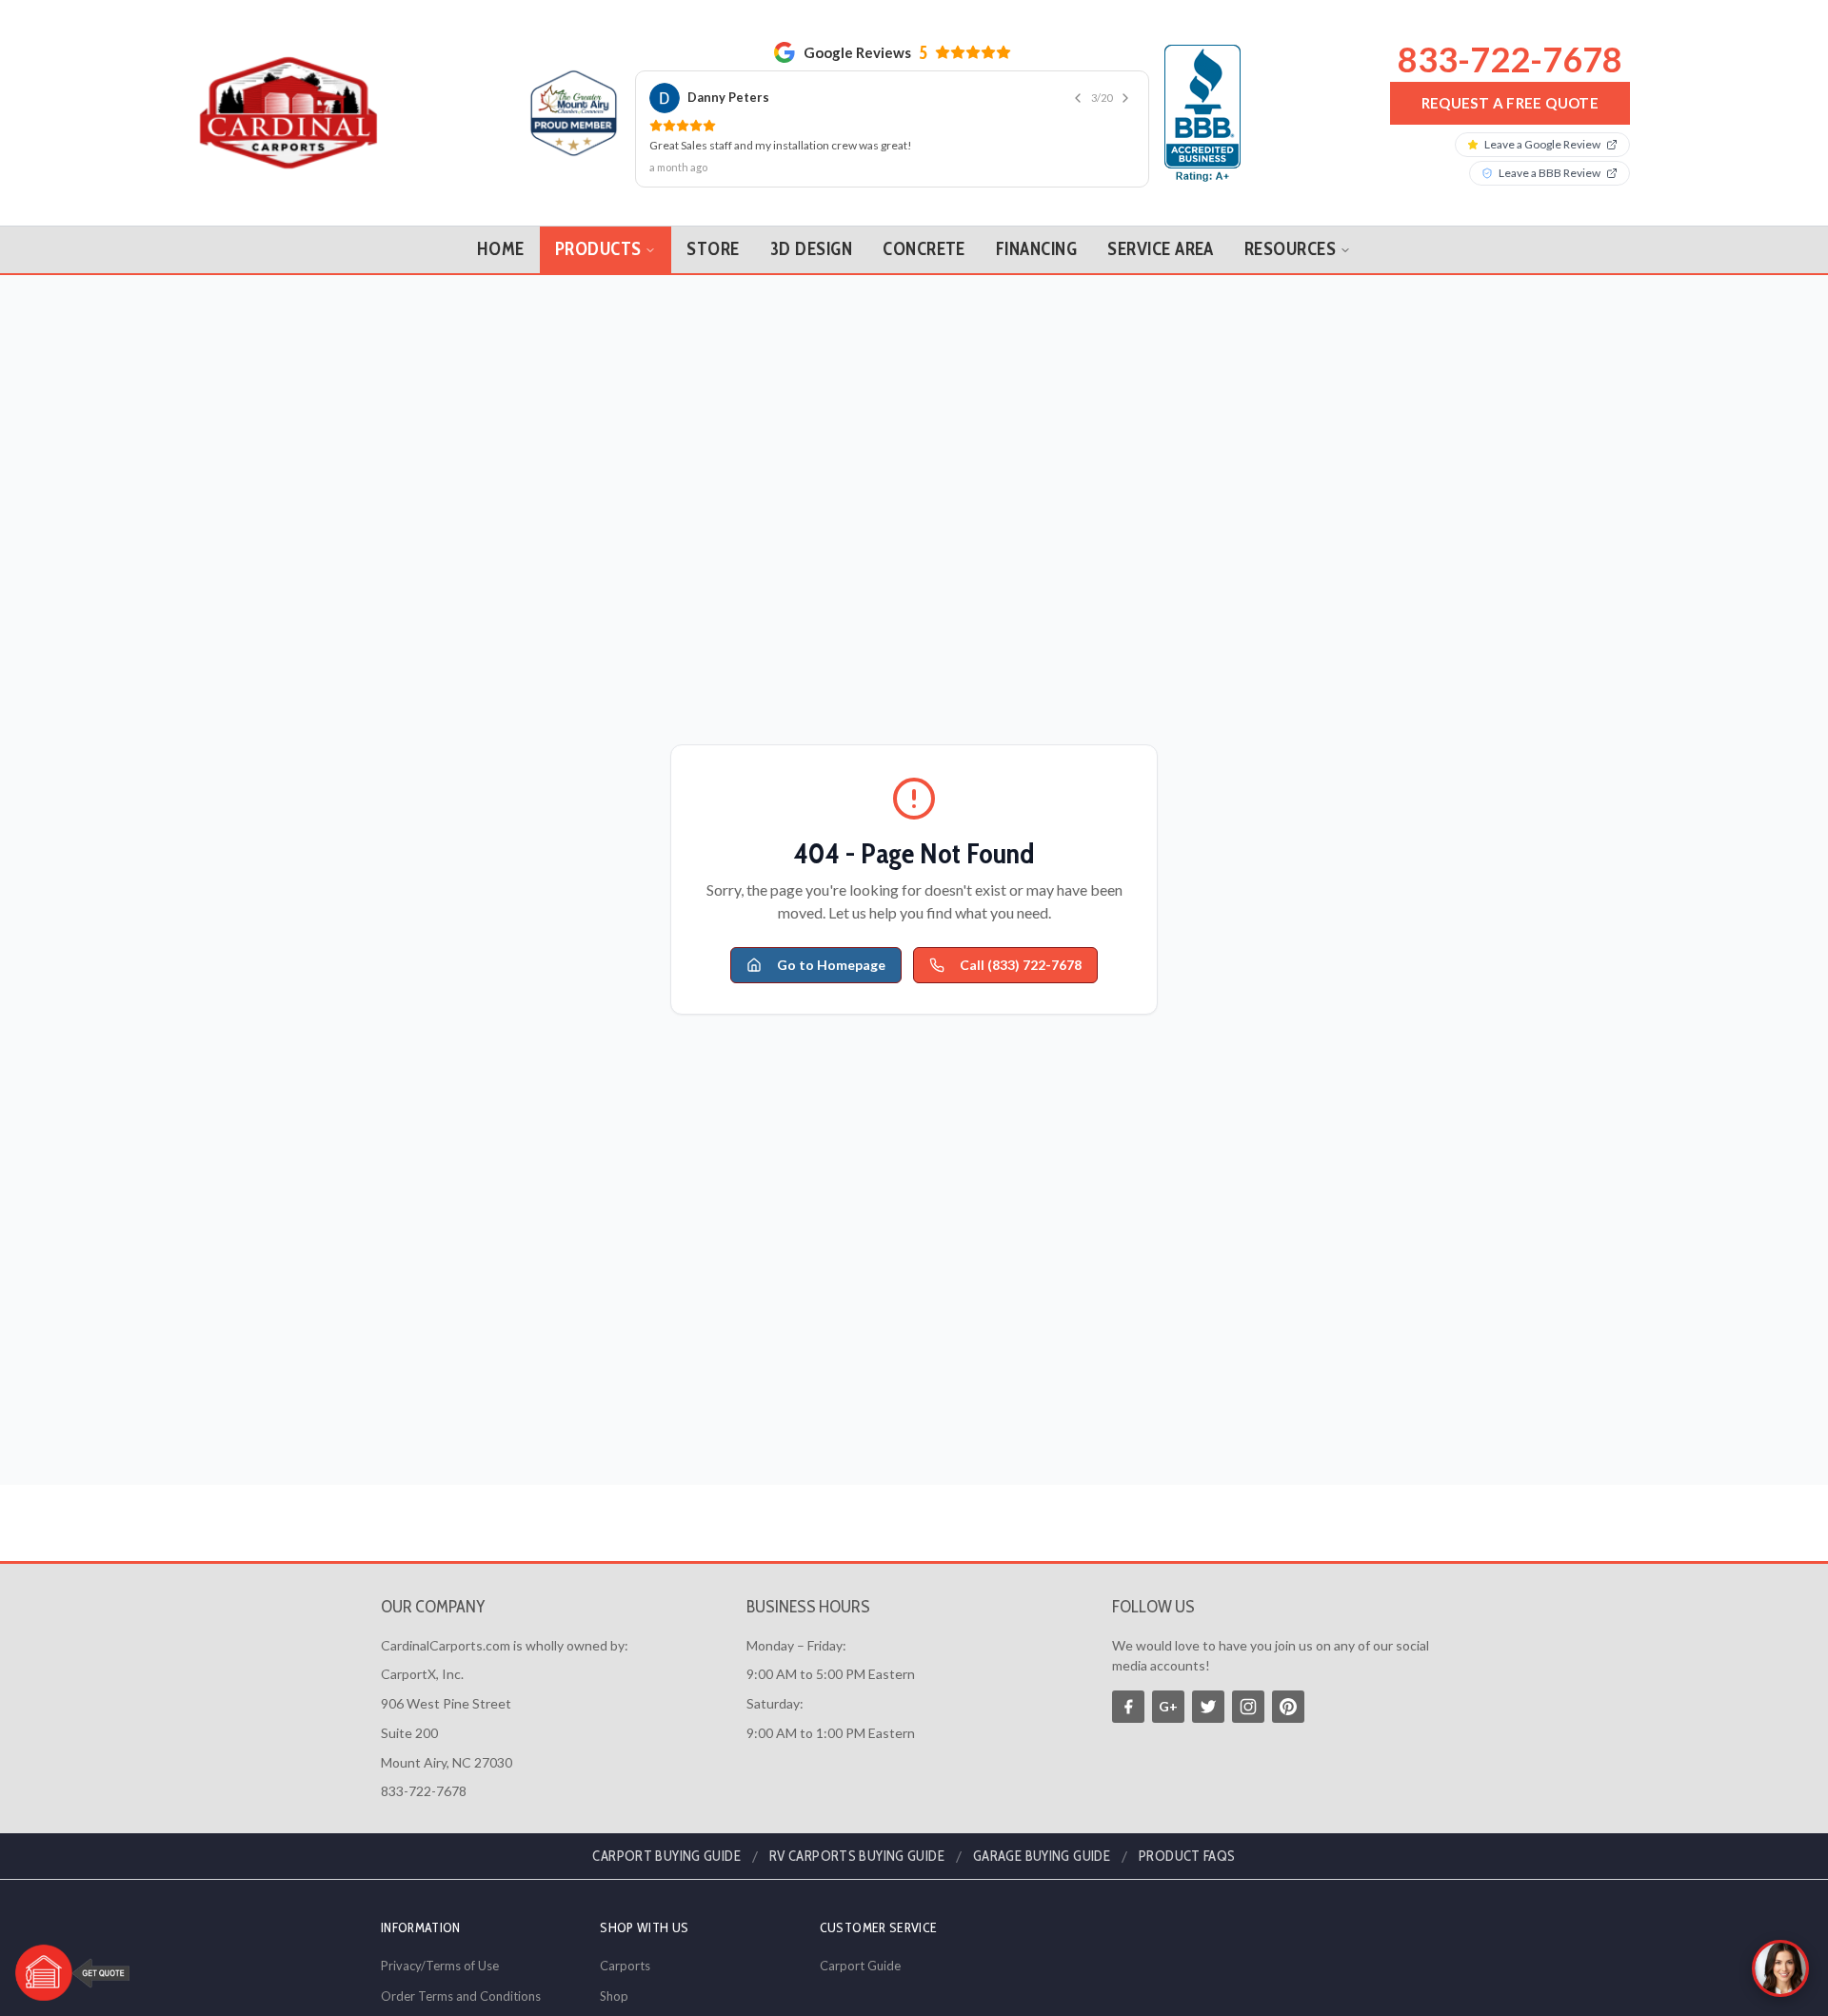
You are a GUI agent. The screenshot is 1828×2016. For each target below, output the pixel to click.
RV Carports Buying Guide (857, 1856)
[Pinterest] (1288, 1707)
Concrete (924, 249)
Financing (1036, 249)
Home (501, 249)
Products (598, 249)
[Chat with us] (1780, 1968)
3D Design (811, 249)
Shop (614, 1996)
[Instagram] (1248, 1707)
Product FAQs (1187, 1856)
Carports (625, 1966)
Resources (1290, 249)
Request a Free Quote (1510, 103)
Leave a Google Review (1542, 144)
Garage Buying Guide (1042, 1856)
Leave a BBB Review (1550, 173)
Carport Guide (860, 1966)
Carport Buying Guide (666, 1856)
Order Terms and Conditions (461, 1996)
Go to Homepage (831, 965)
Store (713, 249)
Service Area (1161, 249)
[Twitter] (1208, 1707)
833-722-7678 (1510, 59)
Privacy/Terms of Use (440, 1966)
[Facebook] (1128, 1707)
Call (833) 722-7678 (1021, 965)
